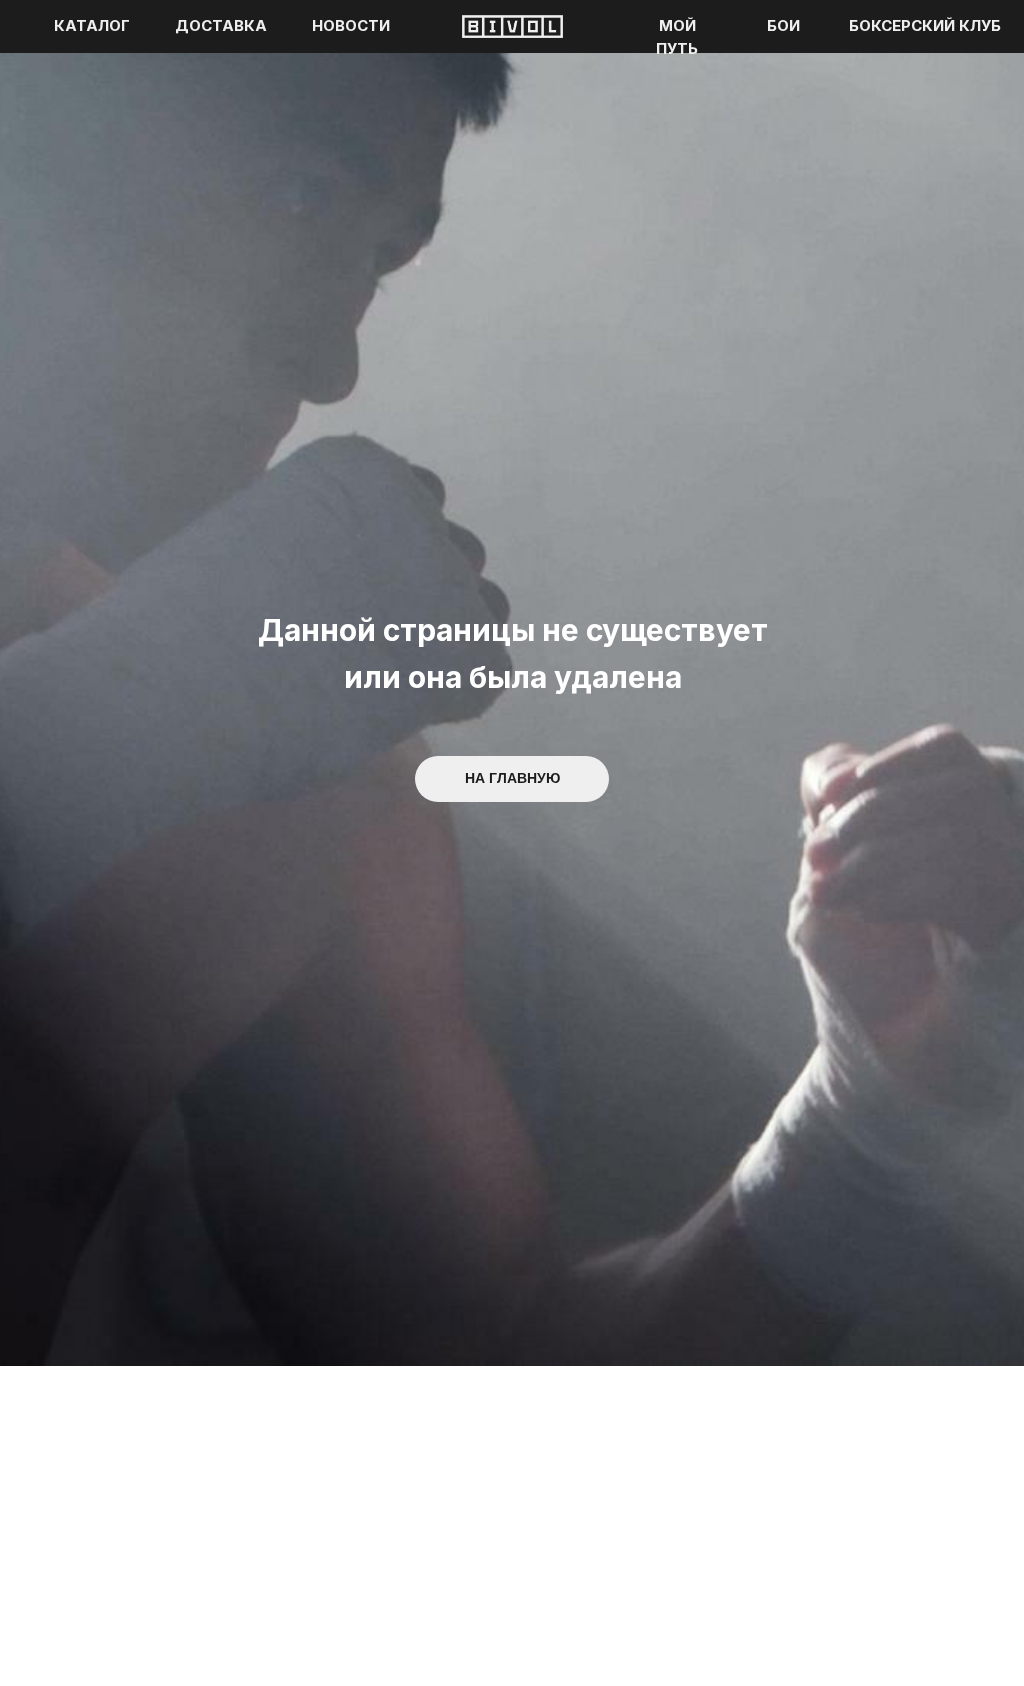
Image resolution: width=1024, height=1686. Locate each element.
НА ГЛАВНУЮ (512, 778)
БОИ (783, 26)
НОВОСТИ (351, 26)
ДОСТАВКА (221, 26)
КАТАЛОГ (92, 26)
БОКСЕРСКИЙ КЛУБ (925, 26)
